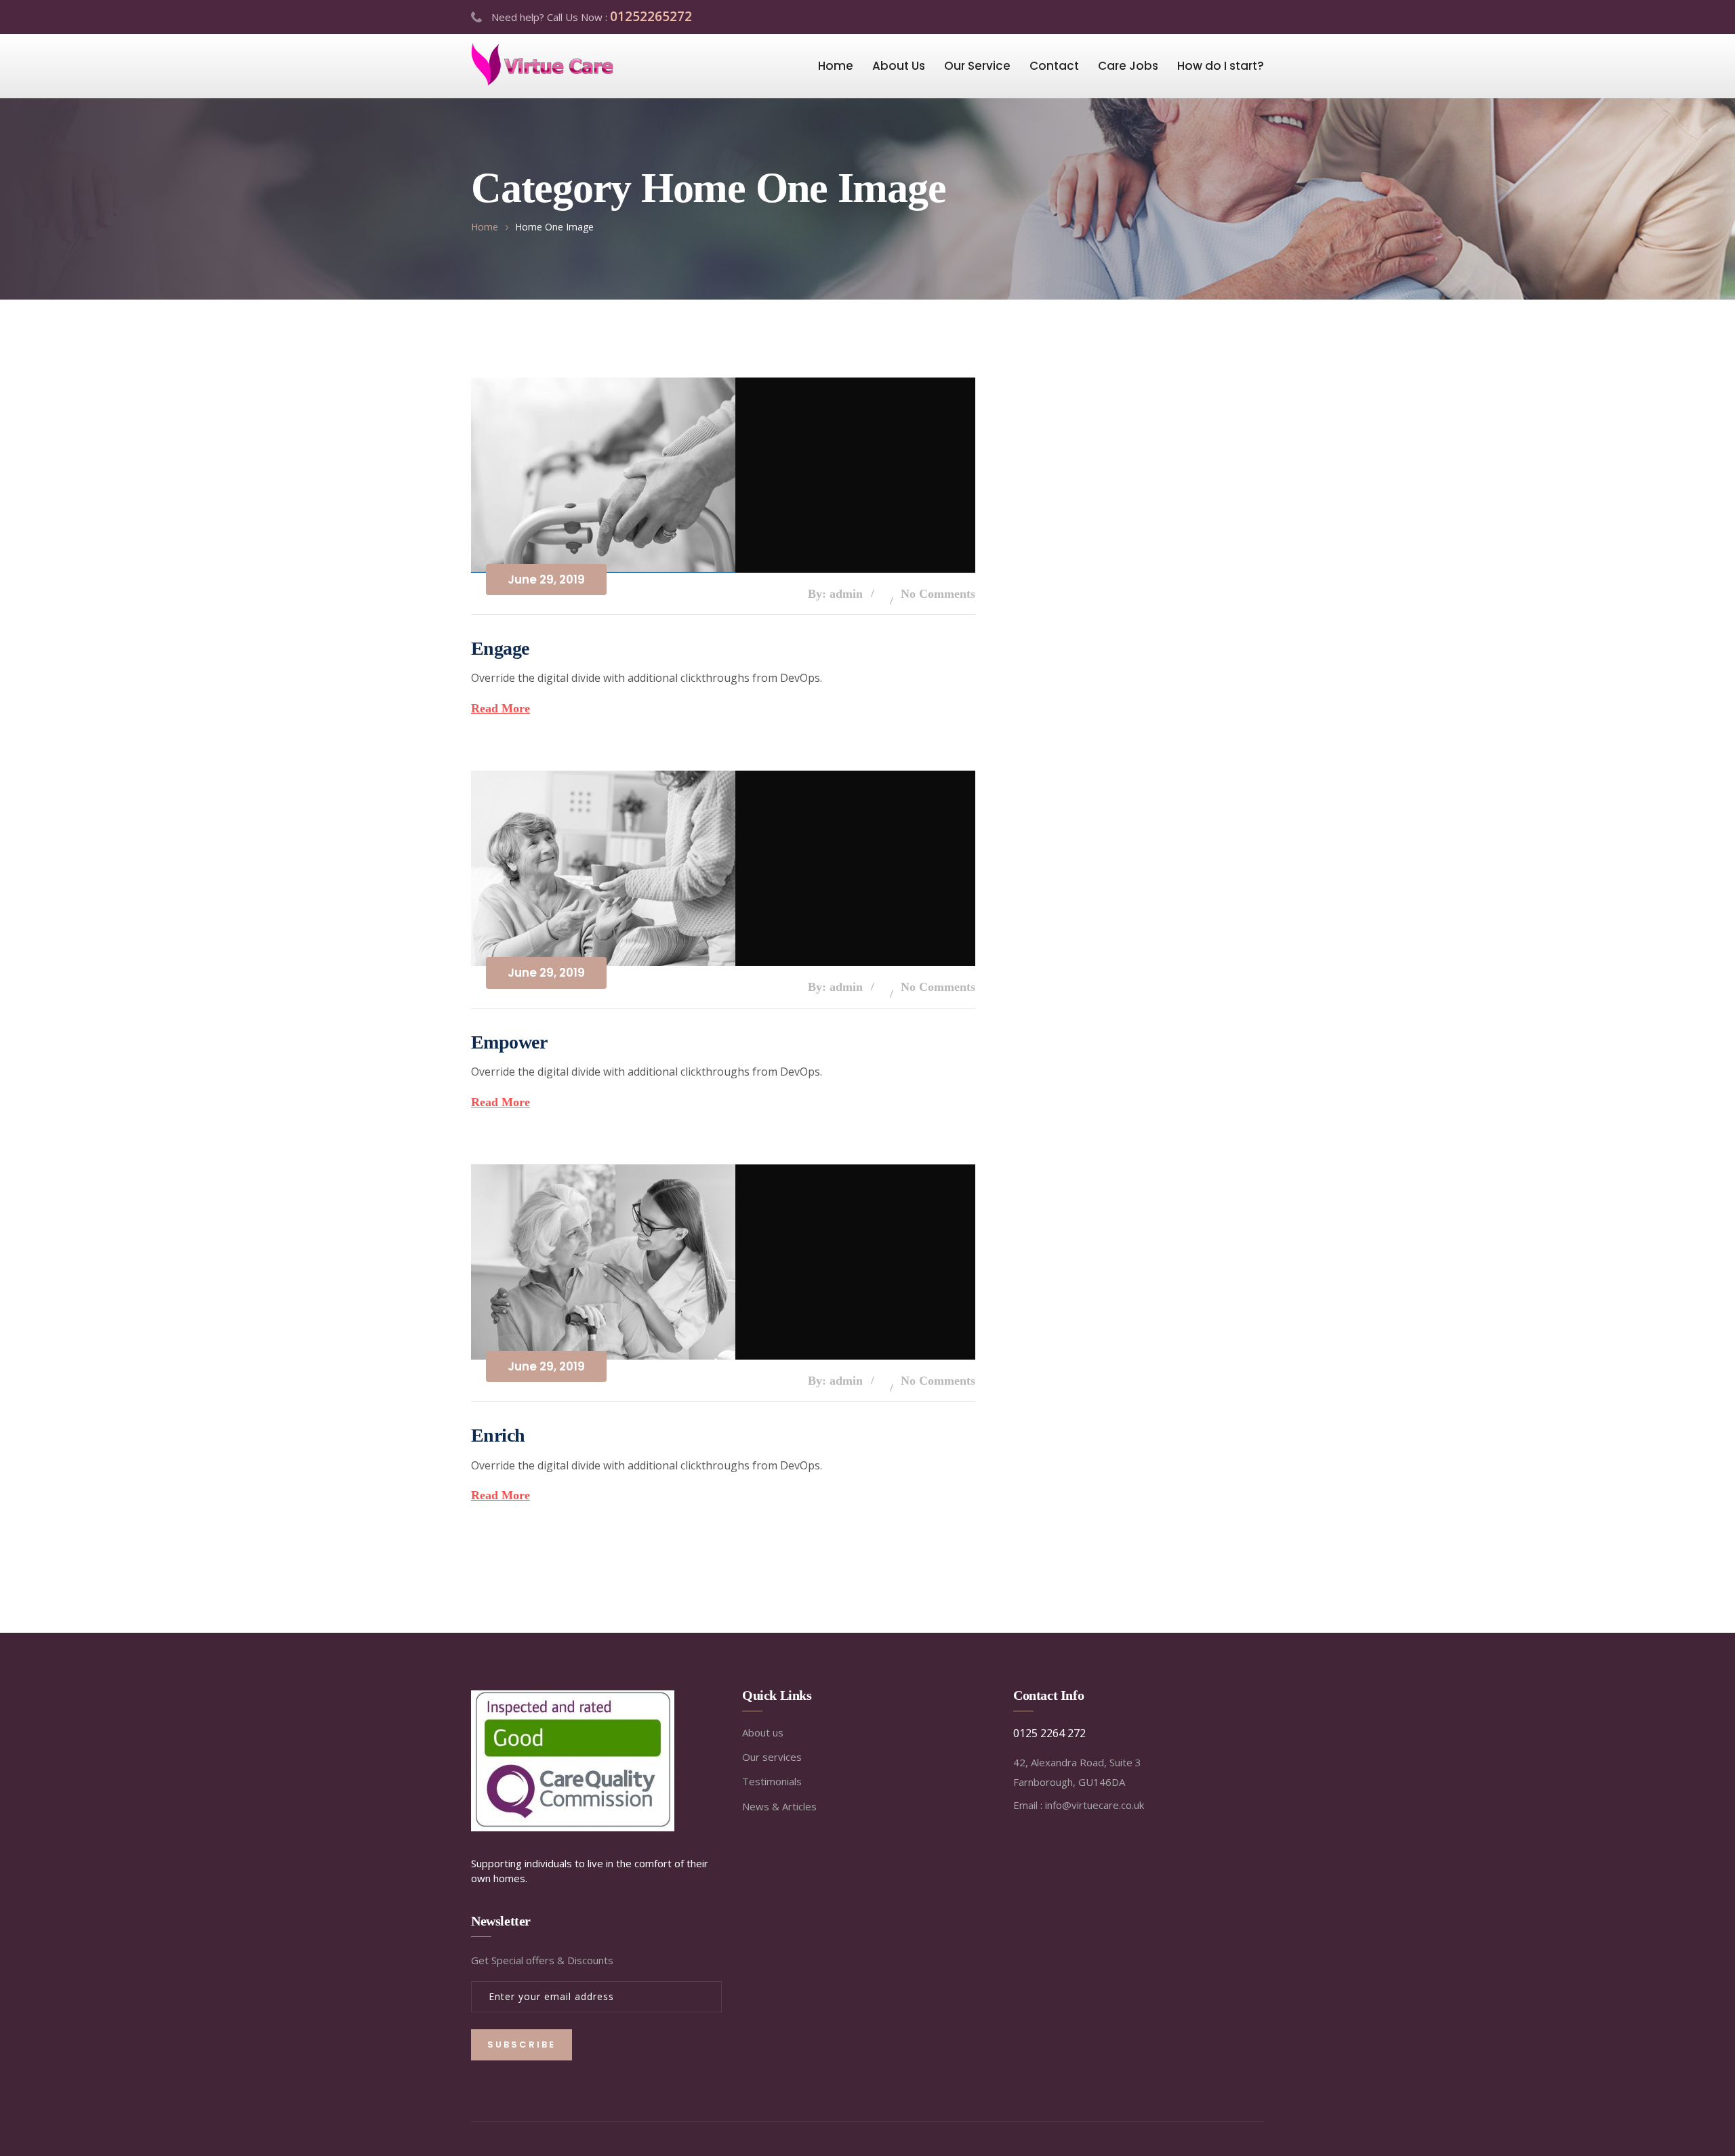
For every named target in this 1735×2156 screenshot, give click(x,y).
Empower (509, 1042)
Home (836, 66)
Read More (501, 708)
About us (763, 1732)
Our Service (977, 66)
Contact (1054, 66)
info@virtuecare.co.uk (1095, 1805)
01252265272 (651, 16)
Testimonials (772, 1781)
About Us (899, 66)
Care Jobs (1128, 66)
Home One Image (554, 227)
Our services (772, 1757)
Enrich (498, 1435)
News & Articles (779, 1806)
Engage (500, 648)
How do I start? (1221, 66)
